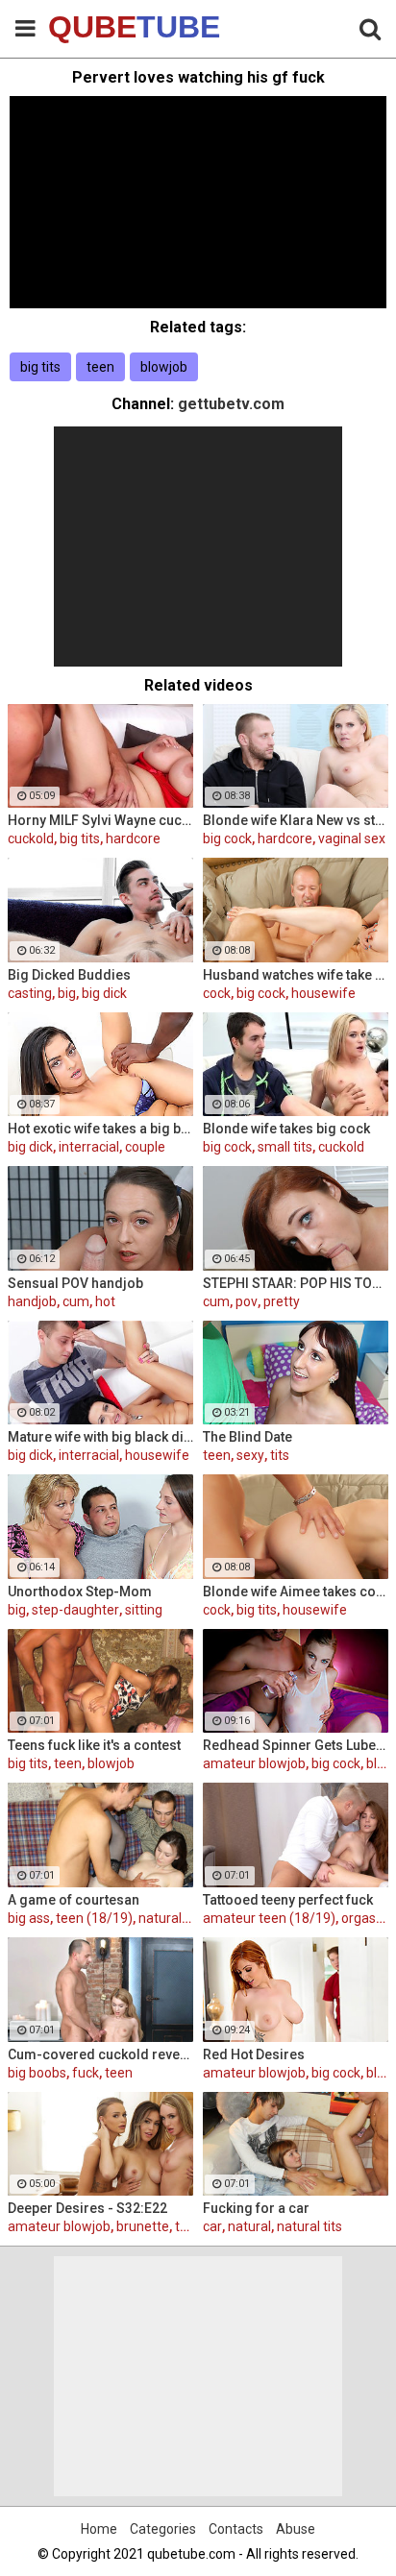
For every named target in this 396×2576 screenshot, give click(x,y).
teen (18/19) (94, 1918)
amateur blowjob (254, 1763)
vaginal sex (352, 838)
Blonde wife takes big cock (286, 1129)
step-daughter (75, 1610)
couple (145, 1147)
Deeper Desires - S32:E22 (87, 2208)
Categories (163, 2529)
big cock (227, 838)
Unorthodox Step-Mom (80, 1592)
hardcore (133, 838)
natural (249, 2226)
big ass (29, 1918)
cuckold (31, 838)
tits (280, 1455)
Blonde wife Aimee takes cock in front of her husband (296, 1592)
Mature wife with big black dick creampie (100, 1437)
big (67, 993)
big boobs (37, 2073)
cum (76, 1301)
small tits (285, 1147)
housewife (323, 993)
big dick (104, 993)
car (212, 2226)
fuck (86, 2073)
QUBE (96, 27)
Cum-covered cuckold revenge (100, 2054)
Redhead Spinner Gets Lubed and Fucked (296, 1745)
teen (100, 367)
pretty (282, 1301)
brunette (143, 2226)
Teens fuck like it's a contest (94, 1745)
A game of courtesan (74, 1900)
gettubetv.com (231, 404)
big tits (40, 367)
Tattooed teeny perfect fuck (288, 1900)
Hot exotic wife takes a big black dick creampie (100, 1129)
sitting (144, 1610)
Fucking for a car (256, 2208)
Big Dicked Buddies (69, 975)
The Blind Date (247, 1437)
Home (99, 2529)
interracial (89, 1147)
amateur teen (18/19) (269, 1918)
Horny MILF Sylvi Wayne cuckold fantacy (100, 820)
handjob (32, 1301)
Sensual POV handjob (75, 1283)
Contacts (236, 2529)
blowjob (164, 367)
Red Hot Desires (254, 2054)
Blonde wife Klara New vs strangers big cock (296, 820)
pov (247, 1301)
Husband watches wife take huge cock (296, 975)
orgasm (365, 1918)
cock (217, 993)
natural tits (171, 1918)
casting (30, 993)
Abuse (296, 2529)
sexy (250, 1455)
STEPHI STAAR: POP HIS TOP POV (296, 1283)
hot (105, 1301)
